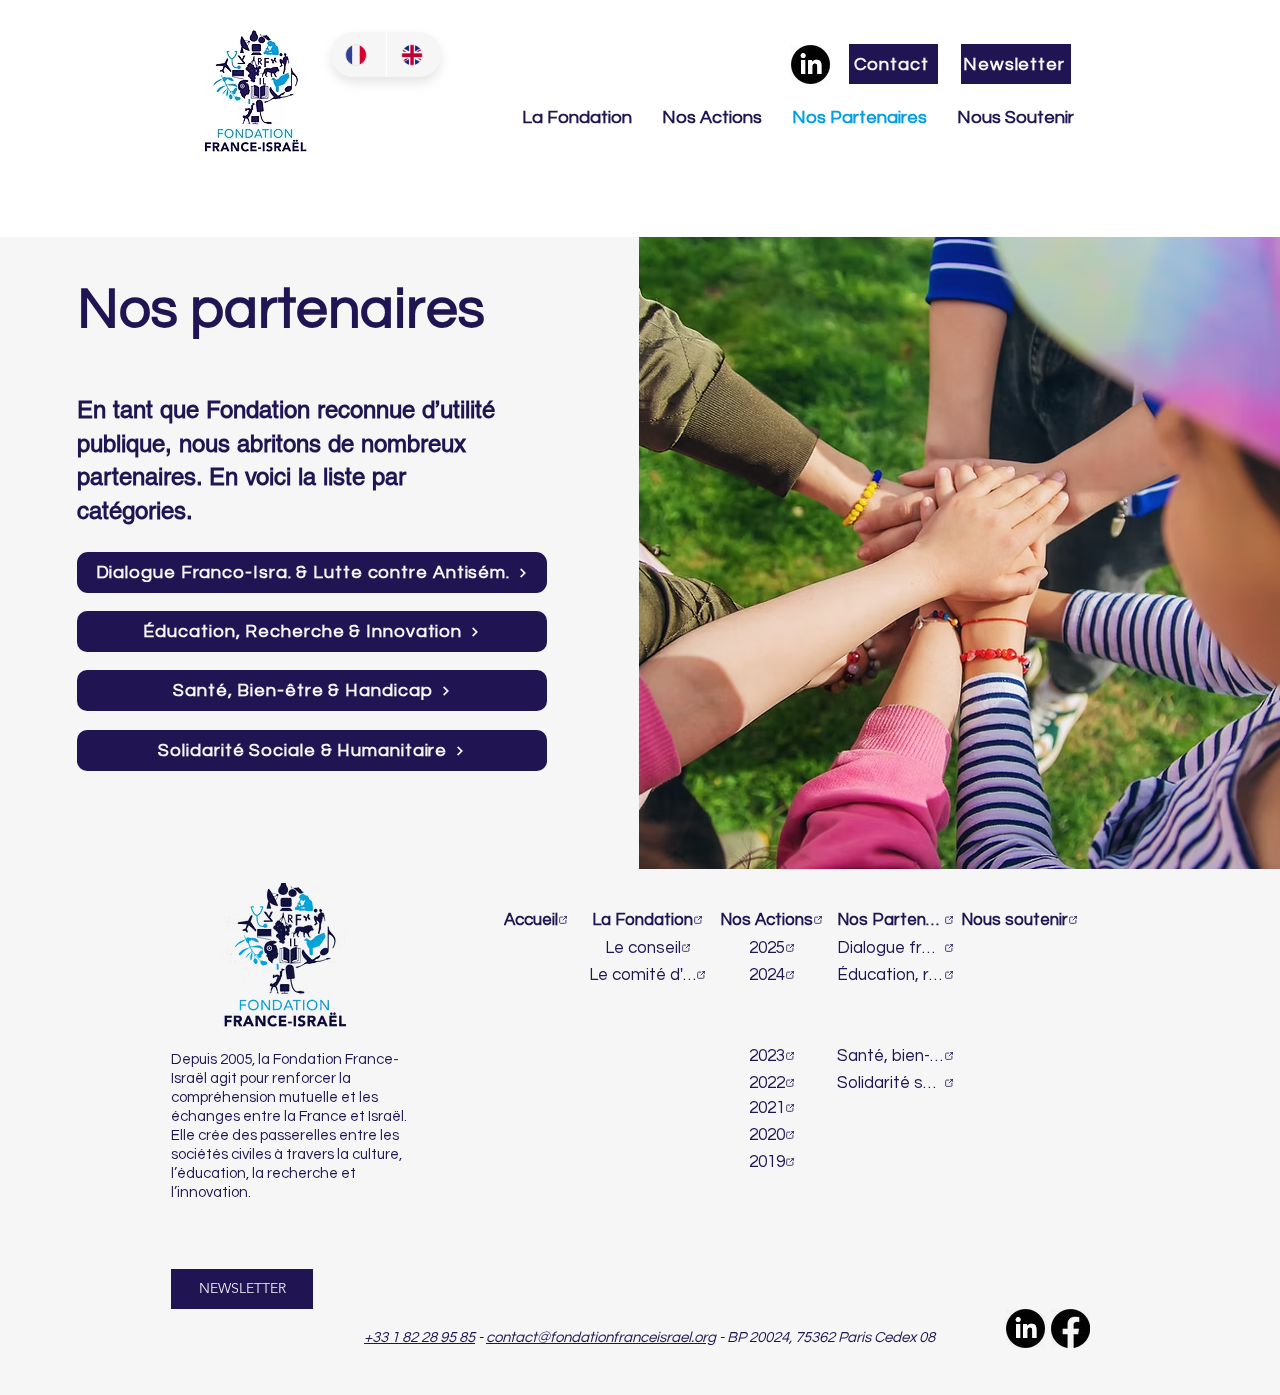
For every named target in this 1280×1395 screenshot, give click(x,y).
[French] (358, 54)
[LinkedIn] (810, 64)
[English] (414, 54)
